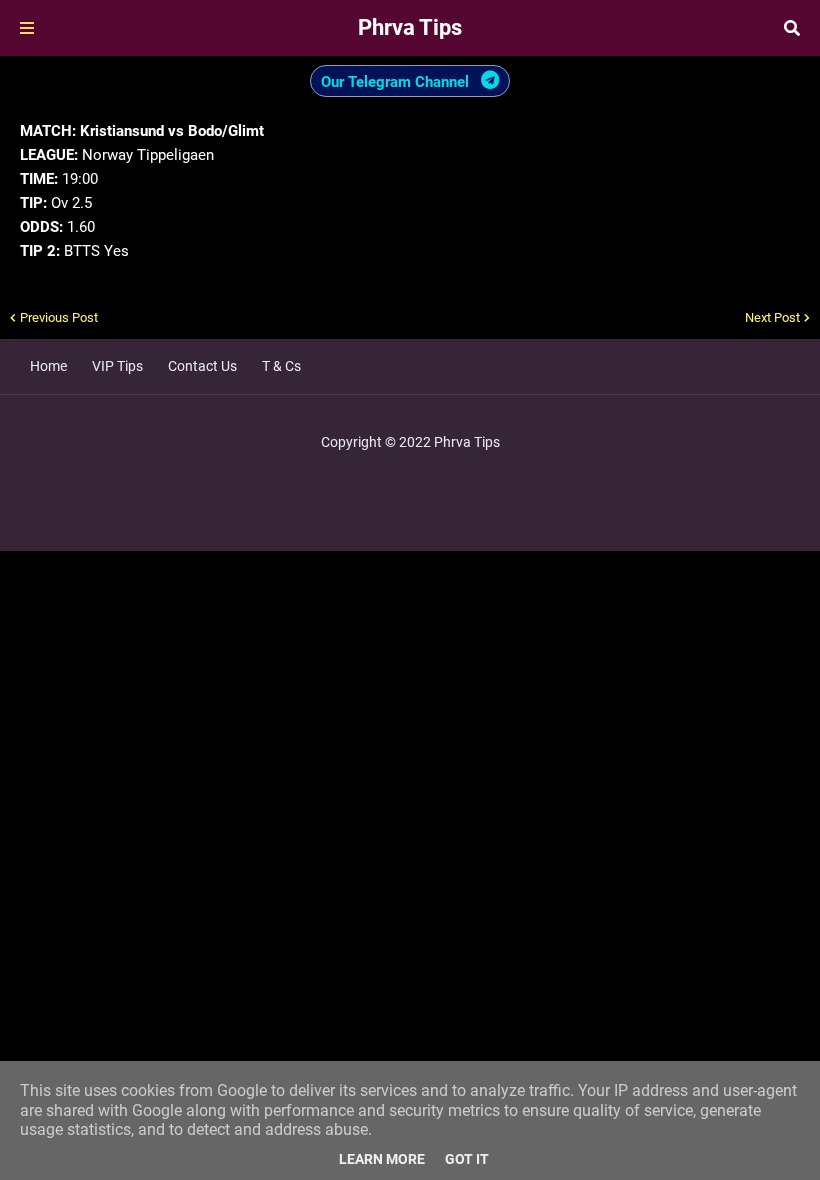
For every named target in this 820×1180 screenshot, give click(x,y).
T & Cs (281, 366)
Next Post (772, 317)
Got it (467, 1159)
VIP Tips (117, 366)
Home (48, 366)
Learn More (382, 1159)
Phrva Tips (410, 27)
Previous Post (59, 317)
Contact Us (202, 366)
